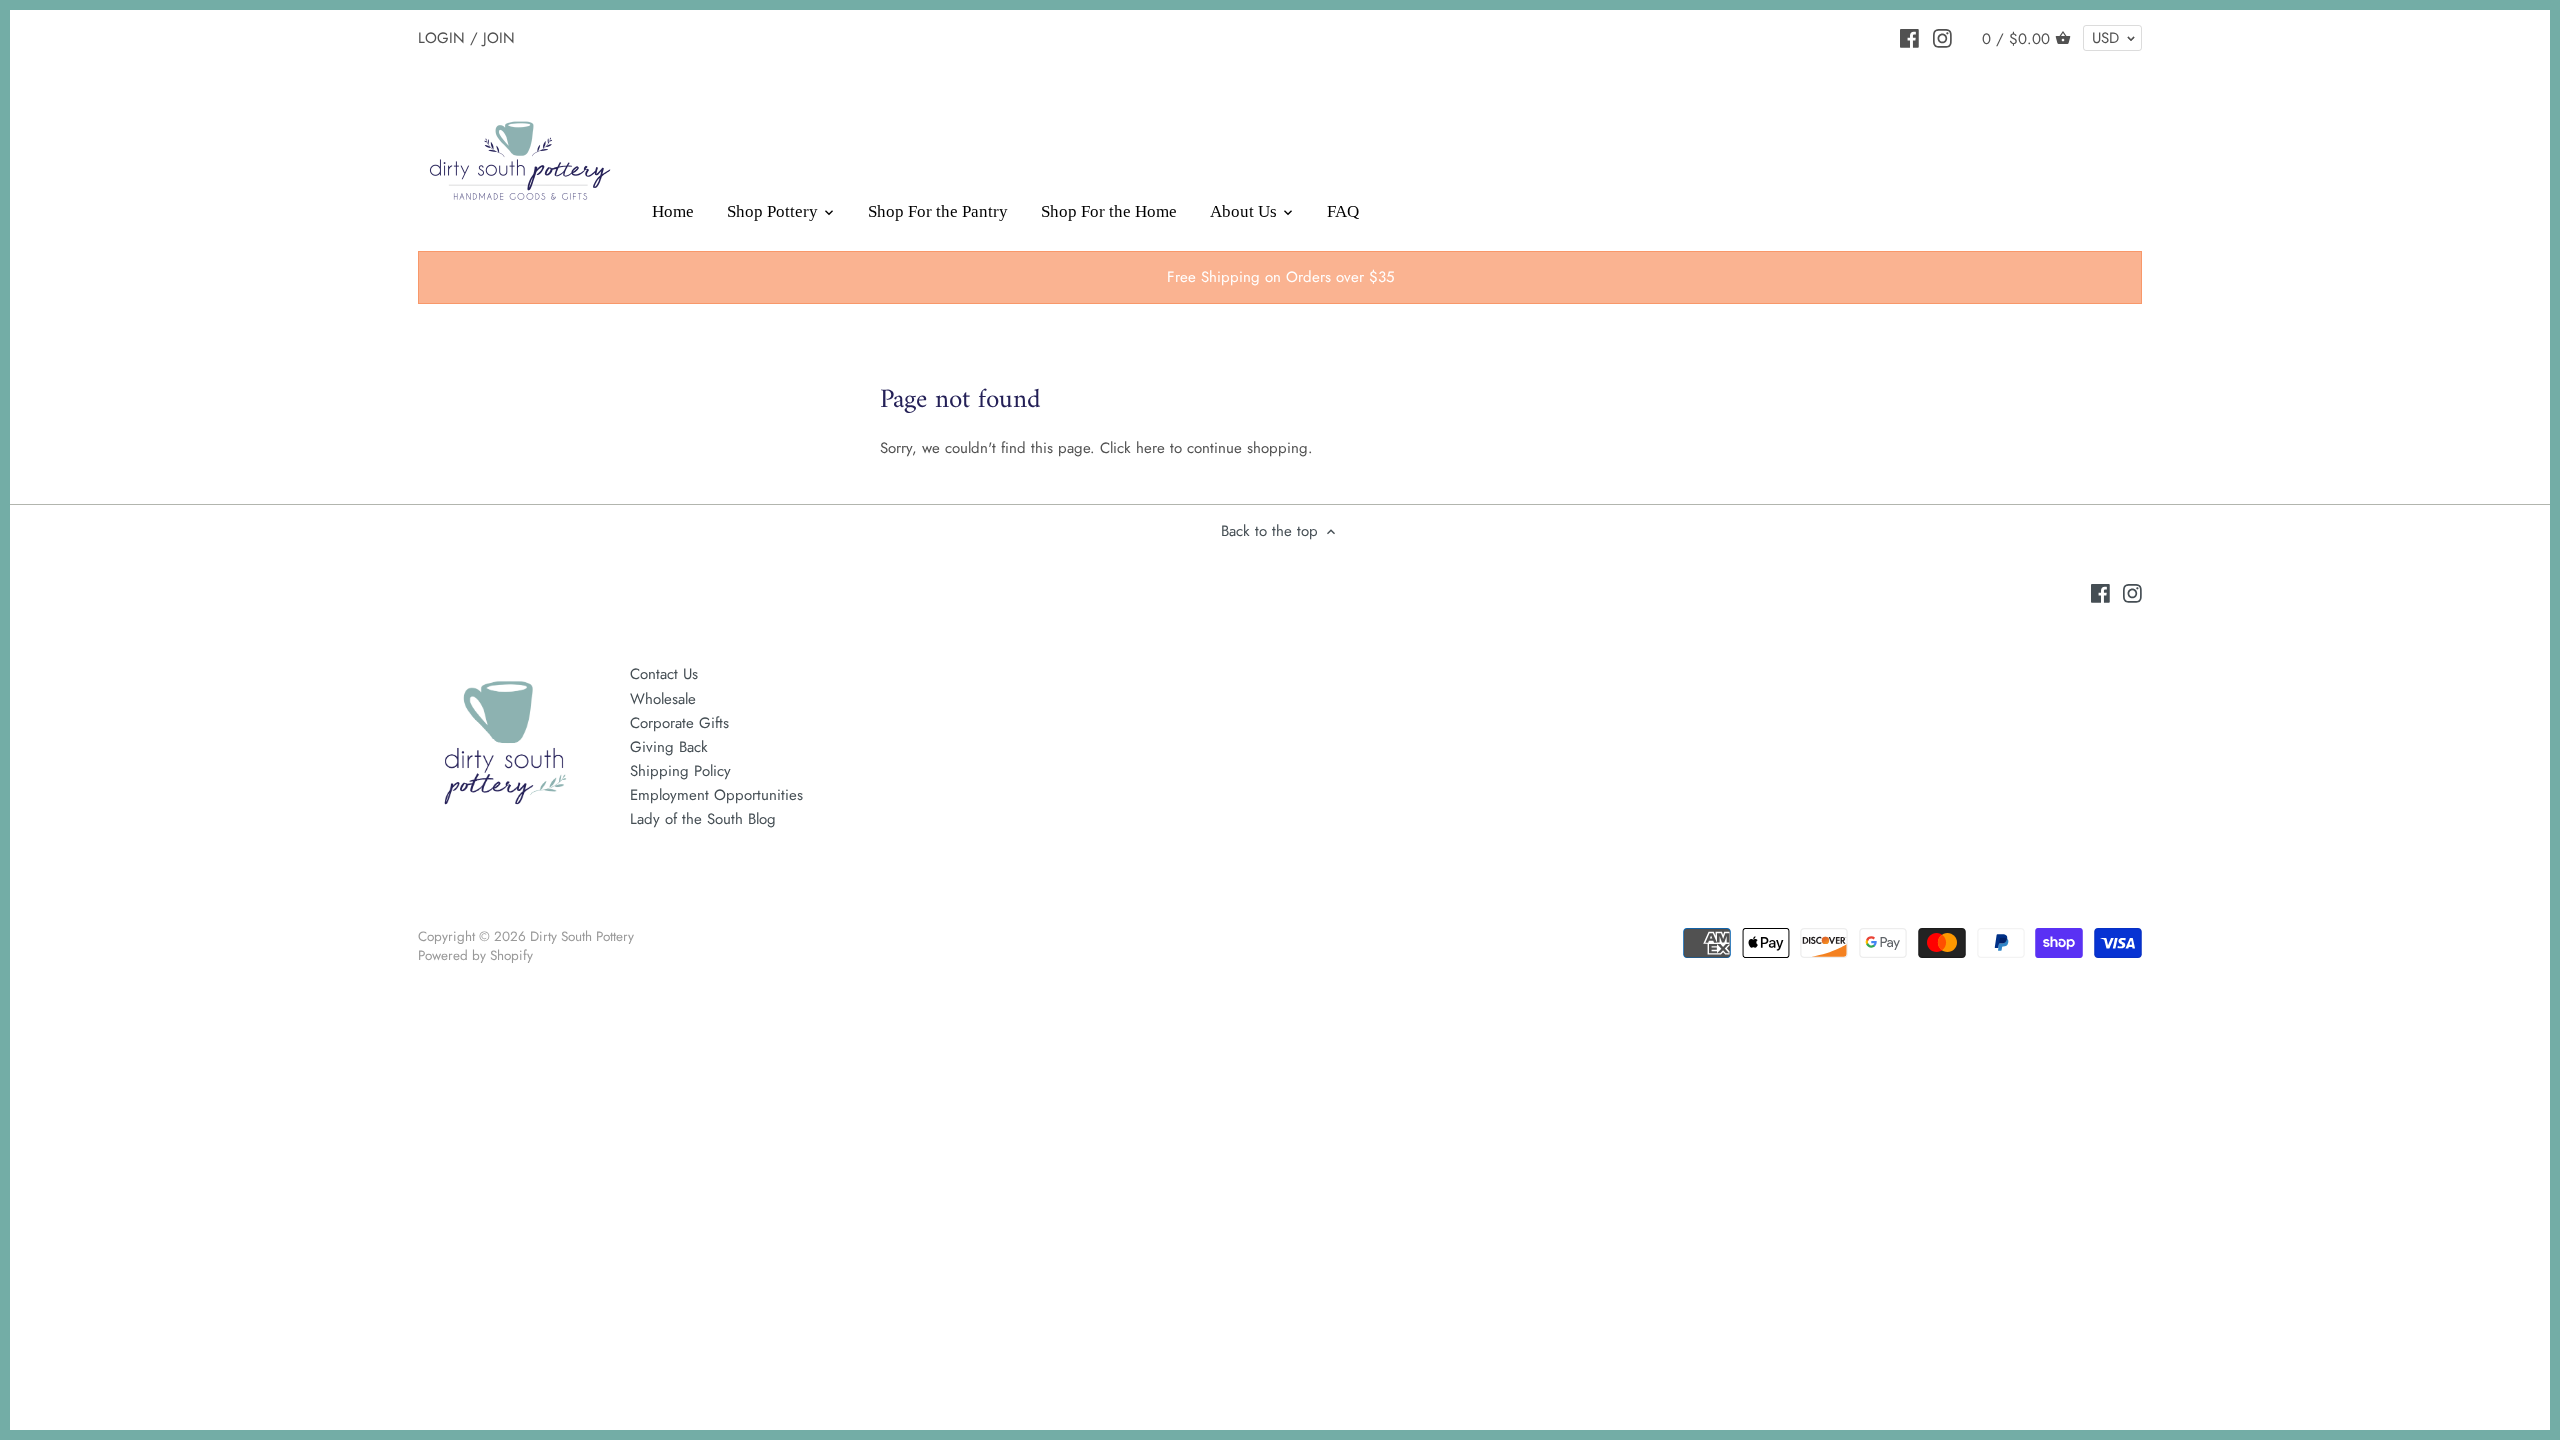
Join (499, 37)
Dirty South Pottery (582, 936)
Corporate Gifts (679, 723)
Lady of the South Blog (703, 819)
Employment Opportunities (716, 795)
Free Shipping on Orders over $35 (1280, 277)
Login (441, 37)
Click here (1132, 448)
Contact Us (664, 674)
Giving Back (669, 747)
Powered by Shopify (475, 955)
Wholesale (663, 699)
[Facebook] (1909, 37)
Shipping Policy (680, 771)
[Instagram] (1942, 37)
